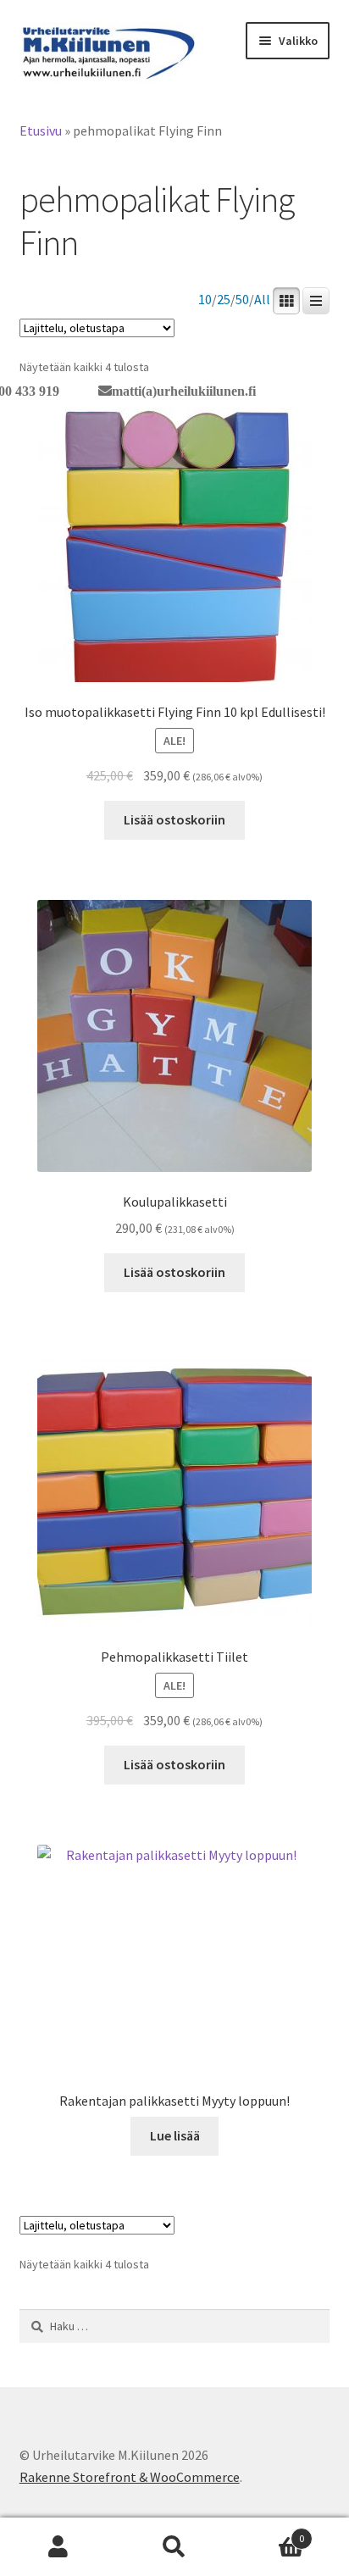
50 (242, 300)
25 (224, 300)
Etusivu (41, 130)
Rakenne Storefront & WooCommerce (130, 2477)
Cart (269, 2532)
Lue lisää (175, 2135)
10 (205, 300)
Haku (174, 2547)
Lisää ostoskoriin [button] (174, 819)
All (262, 300)
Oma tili (58, 2547)
